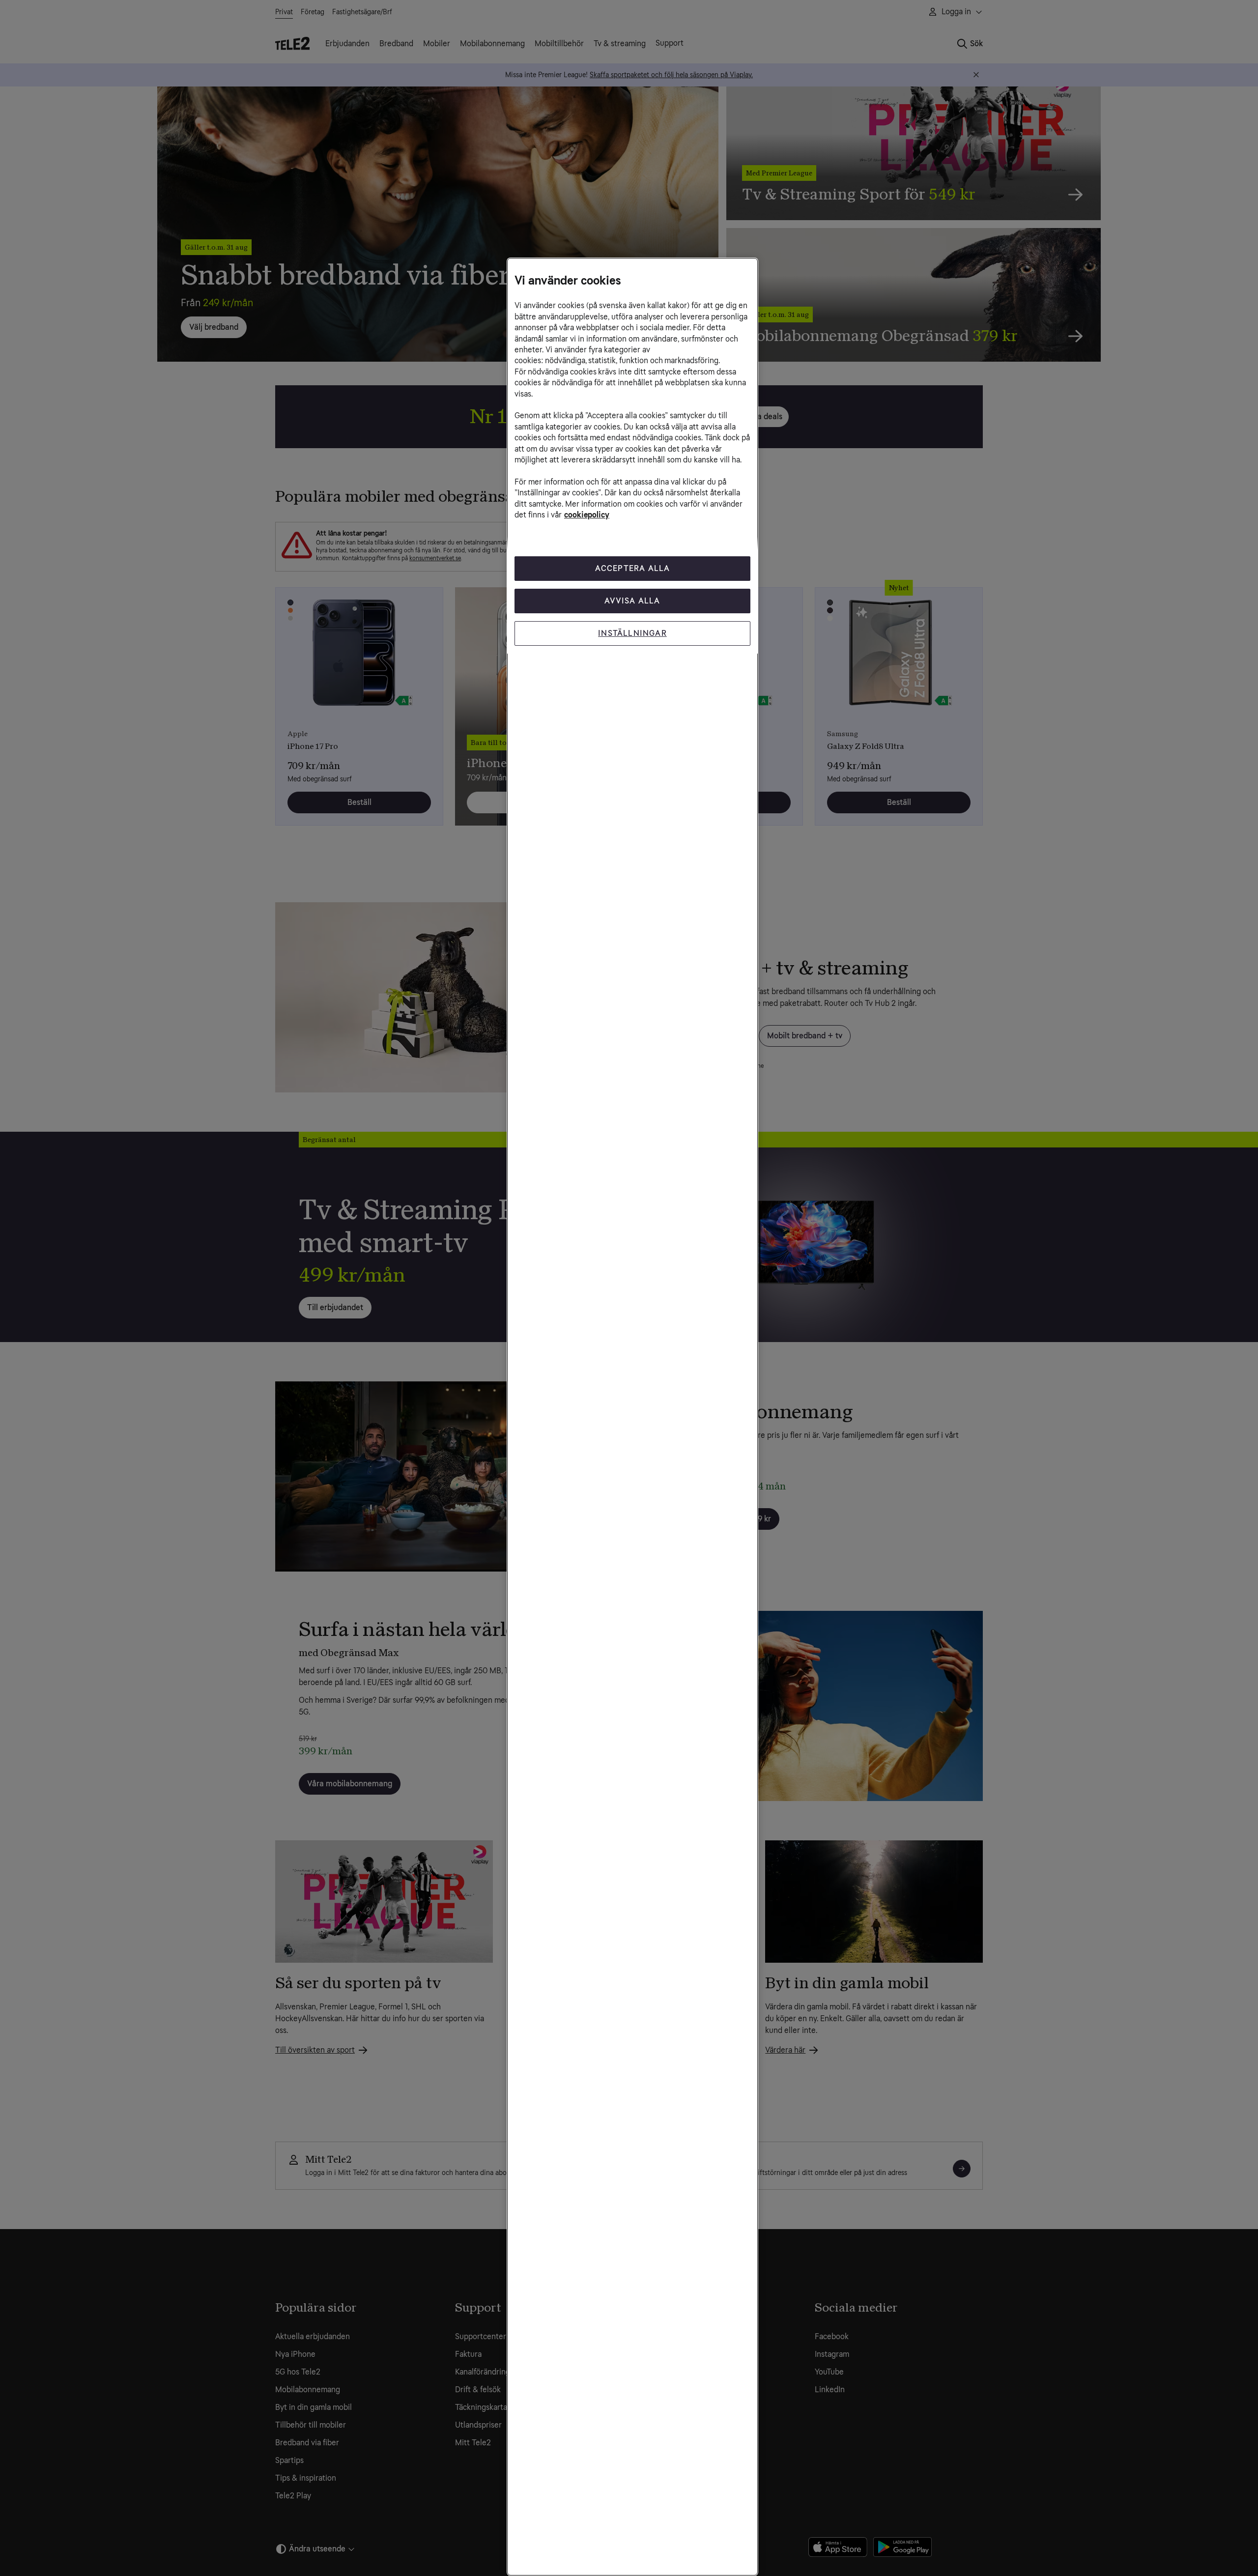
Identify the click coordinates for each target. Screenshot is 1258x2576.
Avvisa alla (632, 601)
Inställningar (632, 633)
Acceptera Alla (633, 568)
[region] (632, 1417)
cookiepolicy (587, 515)
